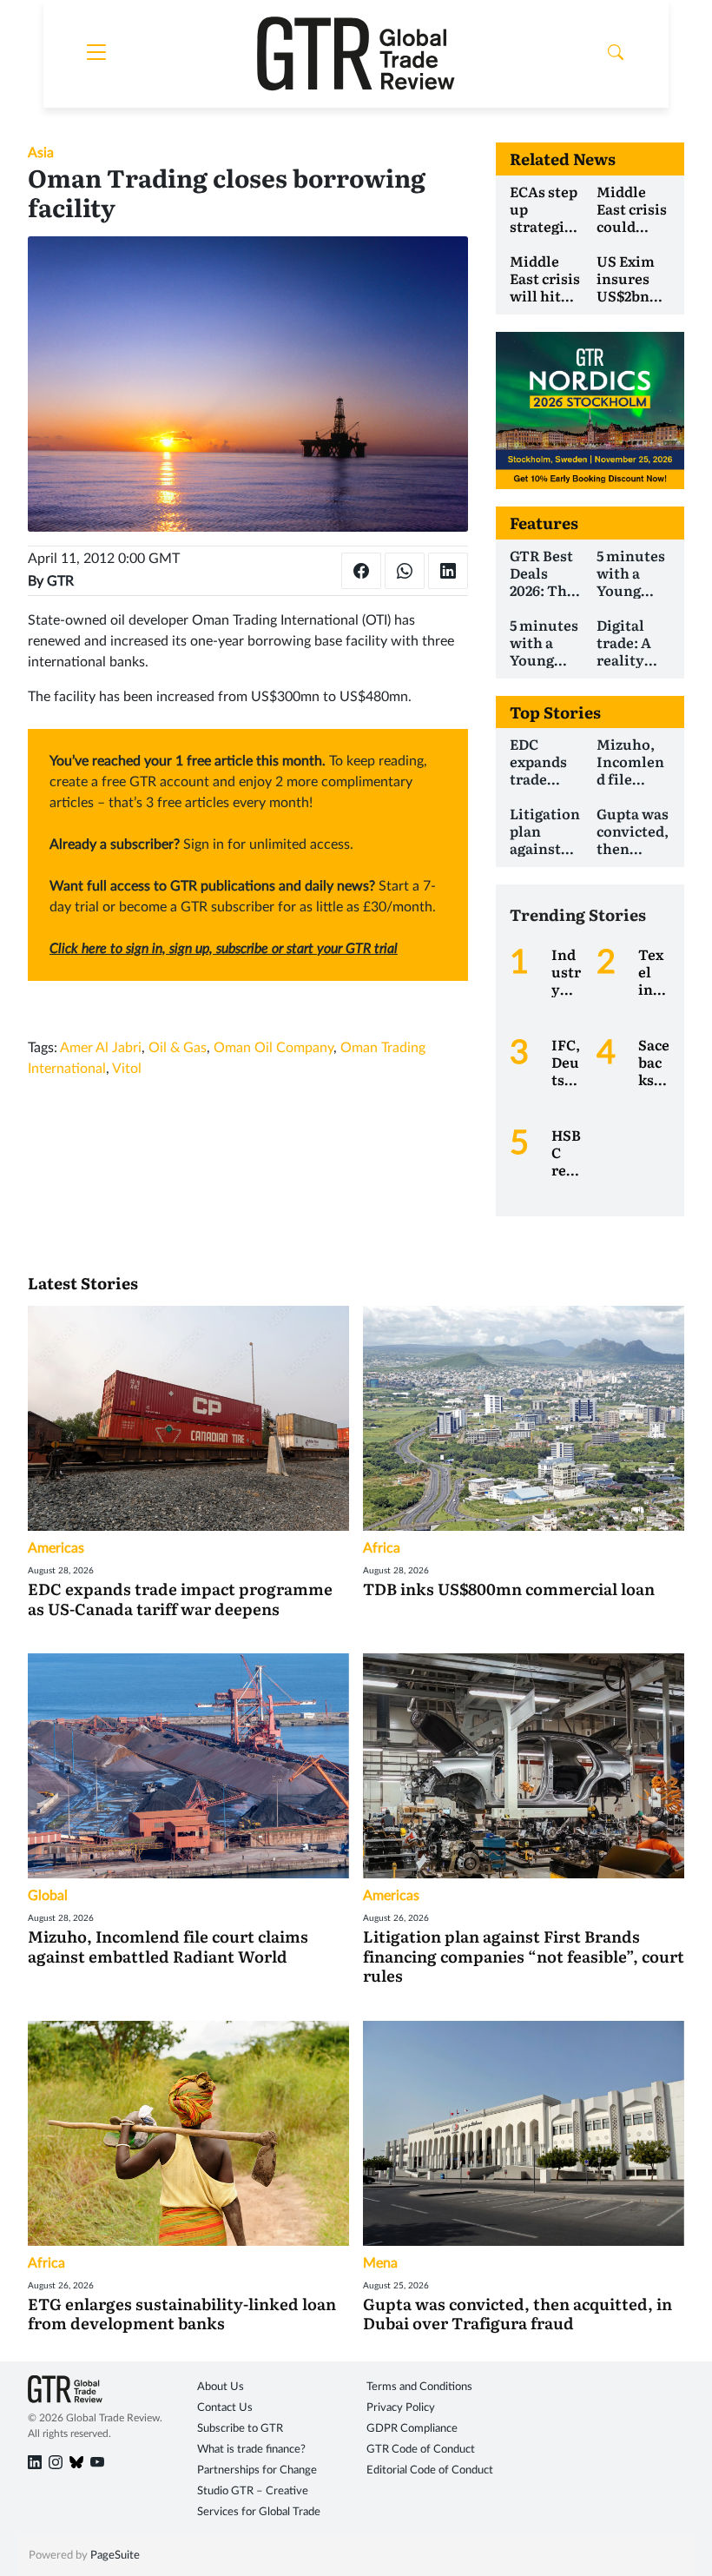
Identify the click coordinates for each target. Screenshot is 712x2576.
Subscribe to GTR (240, 2429)
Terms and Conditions (419, 2387)
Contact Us (225, 2408)
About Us (221, 2387)
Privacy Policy (401, 2408)
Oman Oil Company (274, 1048)
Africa (382, 1548)
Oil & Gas (178, 1048)
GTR (60, 581)
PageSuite (115, 2556)
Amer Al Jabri (101, 1048)
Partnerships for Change (257, 2470)
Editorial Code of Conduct (430, 2470)
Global (48, 1896)
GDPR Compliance (412, 2429)
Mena (380, 2263)
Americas (56, 1548)
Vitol (127, 1069)
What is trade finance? (251, 2450)
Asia (41, 153)
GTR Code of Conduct (421, 2450)
